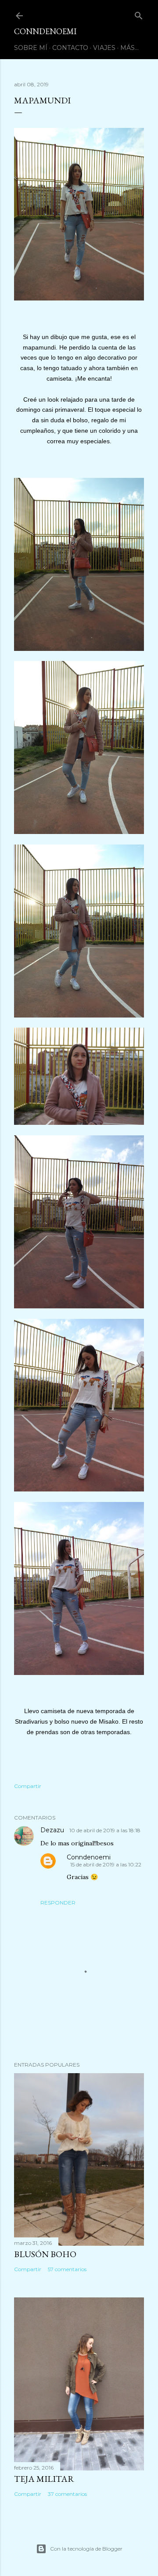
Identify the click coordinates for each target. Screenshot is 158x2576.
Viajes (104, 48)
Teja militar (44, 2479)
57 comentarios (67, 2269)
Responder (58, 1903)
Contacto (70, 48)
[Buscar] (139, 14)
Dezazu (53, 1830)
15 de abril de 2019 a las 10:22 (106, 1864)
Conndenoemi (89, 1857)
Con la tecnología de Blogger (86, 2549)
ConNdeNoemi (45, 31)
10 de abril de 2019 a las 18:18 (105, 1830)
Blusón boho (45, 2254)
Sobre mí (31, 48)
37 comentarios (67, 2494)
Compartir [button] (28, 1786)
